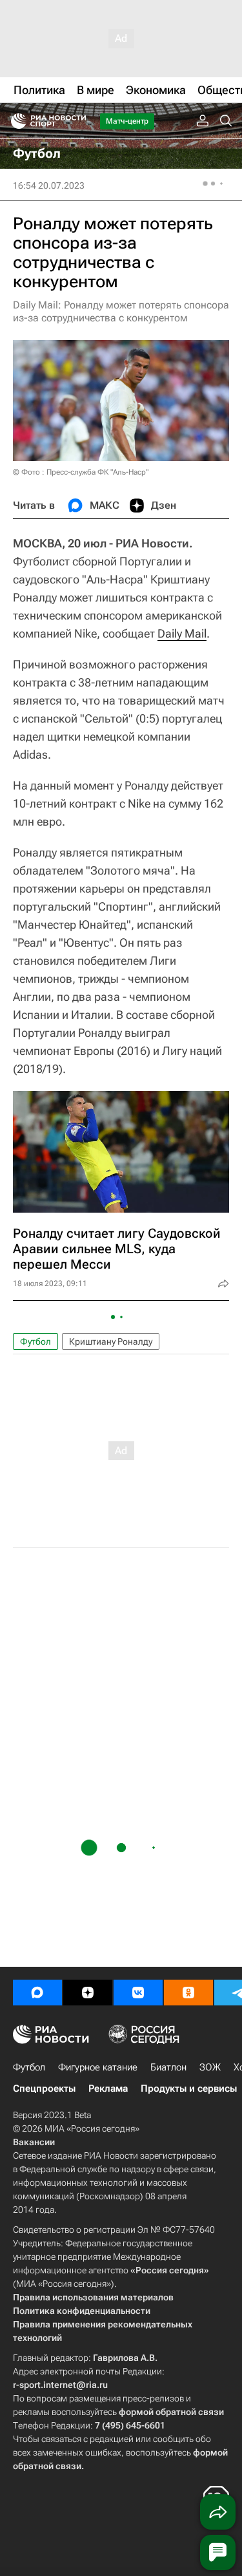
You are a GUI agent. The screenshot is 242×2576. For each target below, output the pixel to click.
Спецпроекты (44, 2088)
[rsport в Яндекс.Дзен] (88, 1993)
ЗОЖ (210, 2067)
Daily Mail (182, 633)
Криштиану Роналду (111, 1341)
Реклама (108, 2088)
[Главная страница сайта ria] (15, 121)
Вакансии (34, 2142)
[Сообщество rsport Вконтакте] (138, 1993)
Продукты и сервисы (189, 2088)
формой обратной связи (171, 2412)
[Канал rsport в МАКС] (37, 1993)
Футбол (35, 1341)
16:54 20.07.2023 (49, 185)
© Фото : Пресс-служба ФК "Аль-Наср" (81, 472)
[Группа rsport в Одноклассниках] (188, 1993)
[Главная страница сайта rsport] (77, 121)
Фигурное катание (98, 2067)
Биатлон (168, 2067)
